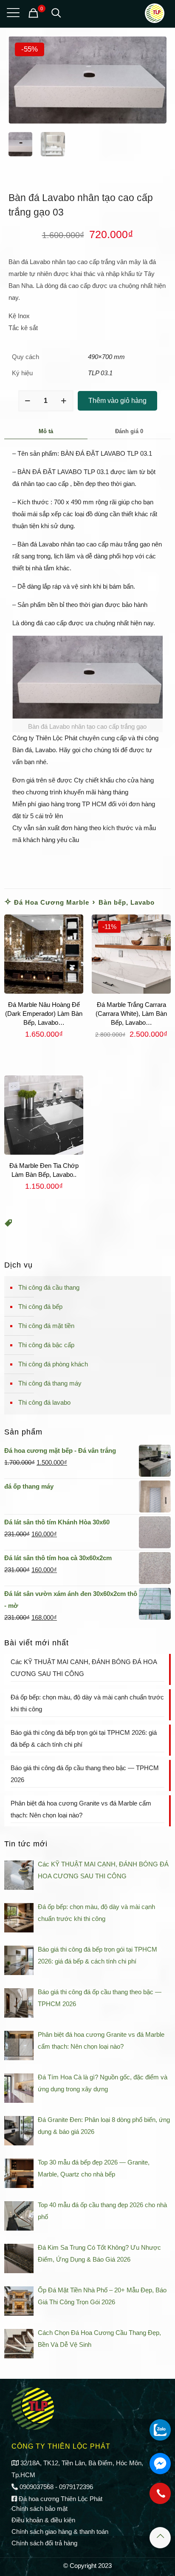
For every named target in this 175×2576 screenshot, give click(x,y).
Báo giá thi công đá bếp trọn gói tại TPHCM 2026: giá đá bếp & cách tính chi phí (84, 1738)
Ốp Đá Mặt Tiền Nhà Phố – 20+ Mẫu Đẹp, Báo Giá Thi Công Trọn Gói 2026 (102, 2296)
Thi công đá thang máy (50, 1383)
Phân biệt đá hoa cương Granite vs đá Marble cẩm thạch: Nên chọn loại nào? (81, 1809)
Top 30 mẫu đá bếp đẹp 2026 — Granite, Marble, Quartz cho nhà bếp (94, 2168)
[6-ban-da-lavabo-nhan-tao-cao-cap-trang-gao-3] (87, 80)
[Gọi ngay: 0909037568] (160, 2498)
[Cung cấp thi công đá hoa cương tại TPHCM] (155, 13)
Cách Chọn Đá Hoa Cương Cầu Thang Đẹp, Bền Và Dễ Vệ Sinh (99, 2339)
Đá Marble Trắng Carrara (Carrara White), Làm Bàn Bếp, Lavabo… (131, 1013)
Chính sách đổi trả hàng (44, 2543)
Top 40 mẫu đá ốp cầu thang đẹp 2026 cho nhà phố (102, 2211)
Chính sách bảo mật (40, 2508)
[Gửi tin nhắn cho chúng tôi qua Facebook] (160, 2464)
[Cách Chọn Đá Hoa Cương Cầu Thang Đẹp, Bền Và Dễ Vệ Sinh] (19, 2344)
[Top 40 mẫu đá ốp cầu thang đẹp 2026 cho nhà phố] (19, 2216)
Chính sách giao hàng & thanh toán (60, 2531)
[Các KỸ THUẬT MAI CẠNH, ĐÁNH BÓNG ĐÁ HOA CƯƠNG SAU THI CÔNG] (19, 1875)
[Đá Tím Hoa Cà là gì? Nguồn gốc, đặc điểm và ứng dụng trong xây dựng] (19, 2088)
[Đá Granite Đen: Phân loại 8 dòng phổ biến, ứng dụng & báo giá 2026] (19, 2131)
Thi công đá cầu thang (49, 1287)
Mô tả (46, 431)
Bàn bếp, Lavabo (127, 902)
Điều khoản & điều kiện (43, 2520)
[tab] (46, 431)
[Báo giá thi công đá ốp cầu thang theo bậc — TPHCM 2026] (19, 2003)
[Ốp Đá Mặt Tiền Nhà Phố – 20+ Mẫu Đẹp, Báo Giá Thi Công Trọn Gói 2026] (19, 2301)
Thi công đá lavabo (44, 1402)
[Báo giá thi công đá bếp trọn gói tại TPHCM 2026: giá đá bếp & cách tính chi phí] (19, 1960)
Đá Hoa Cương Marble (52, 902)
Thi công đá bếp (40, 1307)
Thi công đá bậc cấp (46, 1345)
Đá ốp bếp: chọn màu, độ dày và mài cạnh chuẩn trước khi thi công (87, 1703)
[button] (8, 1224)
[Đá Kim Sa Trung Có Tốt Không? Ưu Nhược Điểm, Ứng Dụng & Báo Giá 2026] (19, 2258)
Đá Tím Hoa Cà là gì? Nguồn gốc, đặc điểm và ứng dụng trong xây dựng (103, 2083)
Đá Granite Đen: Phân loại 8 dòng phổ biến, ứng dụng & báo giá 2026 (104, 2126)
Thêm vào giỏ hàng (117, 401)
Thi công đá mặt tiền (46, 1326)
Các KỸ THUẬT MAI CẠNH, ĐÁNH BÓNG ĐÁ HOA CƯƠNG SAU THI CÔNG (84, 1668)
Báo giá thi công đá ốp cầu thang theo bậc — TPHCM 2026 (85, 1774)
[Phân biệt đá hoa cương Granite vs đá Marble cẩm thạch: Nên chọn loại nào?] (19, 2046)
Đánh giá (129, 431)
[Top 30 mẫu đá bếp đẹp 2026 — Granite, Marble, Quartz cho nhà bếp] (19, 2173)
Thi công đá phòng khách (53, 1364)
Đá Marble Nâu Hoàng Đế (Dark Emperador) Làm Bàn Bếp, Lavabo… (44, 1013)
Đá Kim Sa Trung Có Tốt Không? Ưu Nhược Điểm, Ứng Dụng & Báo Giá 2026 (99, 2253)
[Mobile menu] (11, 13)
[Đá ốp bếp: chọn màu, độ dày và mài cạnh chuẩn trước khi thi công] (19, 1918)
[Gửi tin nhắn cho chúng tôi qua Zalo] (160, 2430)
